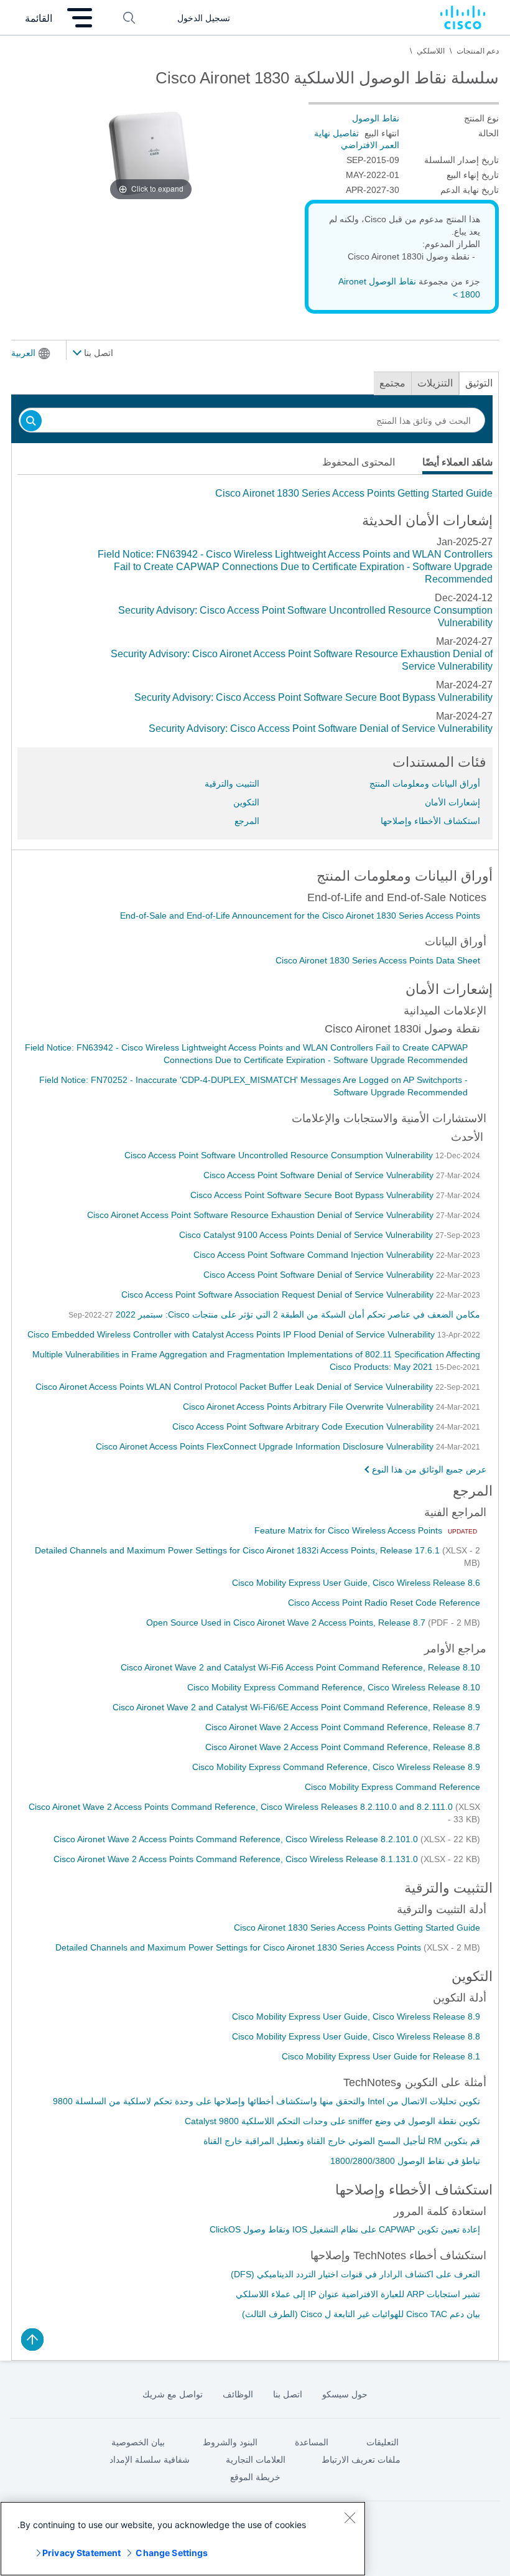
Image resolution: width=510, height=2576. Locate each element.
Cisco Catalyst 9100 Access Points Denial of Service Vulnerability (307, 1235)
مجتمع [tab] (392, 383)
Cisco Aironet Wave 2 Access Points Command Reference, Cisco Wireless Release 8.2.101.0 (237, 1839)
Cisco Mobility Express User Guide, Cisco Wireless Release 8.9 (356, 2016)
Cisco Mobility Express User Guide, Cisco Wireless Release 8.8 (356, 2036)
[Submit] (31, 422)
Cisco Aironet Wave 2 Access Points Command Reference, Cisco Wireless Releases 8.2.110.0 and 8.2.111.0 (242, 1807)
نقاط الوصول (376, 118)
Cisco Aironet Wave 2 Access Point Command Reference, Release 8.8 (343, 1747)
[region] (183, 2539)
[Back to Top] (32, 2339)
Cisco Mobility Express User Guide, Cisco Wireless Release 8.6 (356, 1583)
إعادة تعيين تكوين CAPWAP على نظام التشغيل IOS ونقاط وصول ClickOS (345, 2229)
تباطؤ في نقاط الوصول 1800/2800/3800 (405, 2161)
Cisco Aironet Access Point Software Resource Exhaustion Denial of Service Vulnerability (262, 1215)
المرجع (247, 821)
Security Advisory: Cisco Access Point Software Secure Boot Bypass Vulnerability (313, 697)
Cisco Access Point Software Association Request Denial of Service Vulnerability (279, 1295)
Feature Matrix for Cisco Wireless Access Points (350, 1530)
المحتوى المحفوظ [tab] (359, 462)
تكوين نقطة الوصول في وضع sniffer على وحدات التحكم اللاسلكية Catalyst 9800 (332, 2121)
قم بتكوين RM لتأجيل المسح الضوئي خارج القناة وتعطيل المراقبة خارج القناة (342, 2141)
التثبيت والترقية (232, 784)
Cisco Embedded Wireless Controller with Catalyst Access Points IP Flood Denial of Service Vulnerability (232, 1334)
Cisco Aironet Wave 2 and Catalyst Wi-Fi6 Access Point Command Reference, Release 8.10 (300, 1667)
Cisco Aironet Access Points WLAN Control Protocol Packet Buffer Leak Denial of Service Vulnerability (235, 1387)
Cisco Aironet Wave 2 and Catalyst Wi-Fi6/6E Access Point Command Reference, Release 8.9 (296, 1707)
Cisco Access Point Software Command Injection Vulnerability (315, 1255)
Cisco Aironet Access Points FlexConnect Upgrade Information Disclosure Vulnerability (266, 1446)
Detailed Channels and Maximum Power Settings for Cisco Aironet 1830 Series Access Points (239, 1947)
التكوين (246, 802)
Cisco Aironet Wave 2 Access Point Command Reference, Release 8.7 (343, 1727)
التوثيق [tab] (479, 383)
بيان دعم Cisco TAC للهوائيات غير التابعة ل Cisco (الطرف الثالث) (361, 2314)
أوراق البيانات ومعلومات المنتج (425, 784)
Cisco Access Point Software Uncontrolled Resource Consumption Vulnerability (280, 1155)
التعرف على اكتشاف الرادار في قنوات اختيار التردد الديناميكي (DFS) (355, 2274)
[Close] (350, 2517)
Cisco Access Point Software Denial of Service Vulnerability (320, 1175)
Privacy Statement (81, 2553)
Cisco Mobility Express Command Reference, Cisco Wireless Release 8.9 (336, 1767)
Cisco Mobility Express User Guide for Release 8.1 (381, 2056)
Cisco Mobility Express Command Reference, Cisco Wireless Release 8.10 (334, 1687)
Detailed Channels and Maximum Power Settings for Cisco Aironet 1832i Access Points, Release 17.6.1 (239, 1550)
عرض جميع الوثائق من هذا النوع (429, 1469)
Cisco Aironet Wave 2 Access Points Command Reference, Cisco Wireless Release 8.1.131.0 (237, 1859)
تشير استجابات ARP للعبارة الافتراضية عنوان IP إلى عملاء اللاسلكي (358, 2294)
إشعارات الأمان (452, 802)
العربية (23, 353)
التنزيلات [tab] (435, 383)
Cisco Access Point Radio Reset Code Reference (384, 1603)
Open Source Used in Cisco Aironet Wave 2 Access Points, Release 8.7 (287, 1623)
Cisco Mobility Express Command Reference (392, 1787)
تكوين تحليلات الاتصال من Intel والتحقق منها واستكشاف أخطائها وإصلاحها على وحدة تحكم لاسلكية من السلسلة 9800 (267, 2101)
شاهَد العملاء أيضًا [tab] (457, 462)
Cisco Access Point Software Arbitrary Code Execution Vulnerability (304, 1426)
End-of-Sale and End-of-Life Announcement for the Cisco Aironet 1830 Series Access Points (300, 916)
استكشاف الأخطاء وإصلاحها (430, 821)
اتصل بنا (97, 353)
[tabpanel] (255, 494)
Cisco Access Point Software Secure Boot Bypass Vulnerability (313, 1195)
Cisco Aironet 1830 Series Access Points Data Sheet (378, 960)
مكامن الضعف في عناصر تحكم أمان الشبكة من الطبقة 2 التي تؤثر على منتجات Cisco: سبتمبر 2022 (297, 1314)
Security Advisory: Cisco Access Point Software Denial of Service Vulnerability (321, 728)
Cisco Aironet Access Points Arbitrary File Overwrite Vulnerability (309, 1407)
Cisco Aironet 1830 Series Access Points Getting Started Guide (354, 493)
